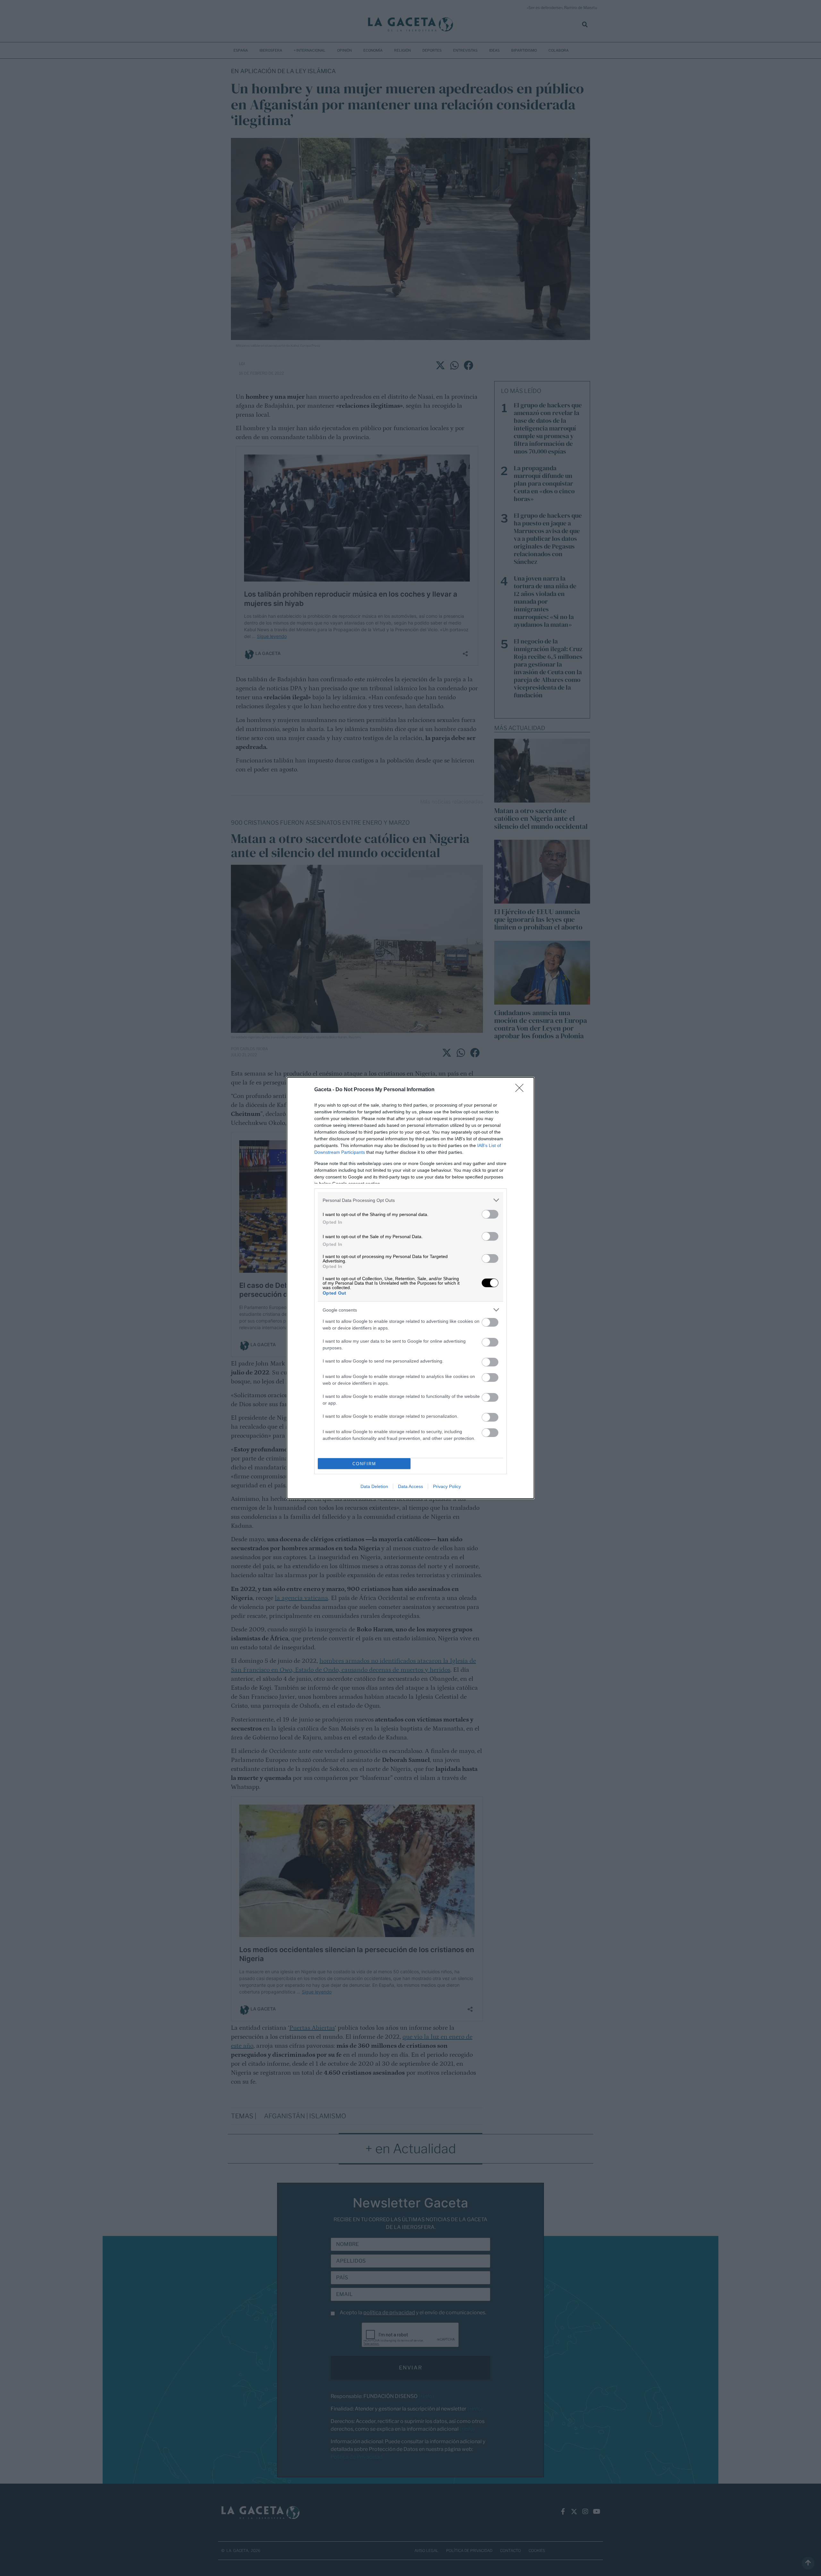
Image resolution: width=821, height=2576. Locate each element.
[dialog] (410, 1288)
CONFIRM (364, 1464)
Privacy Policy (447, 1486)
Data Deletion (374, 1486)
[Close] (521, 1090)
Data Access (410, 1486)
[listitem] (410, 1200)
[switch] (490, 1214)
